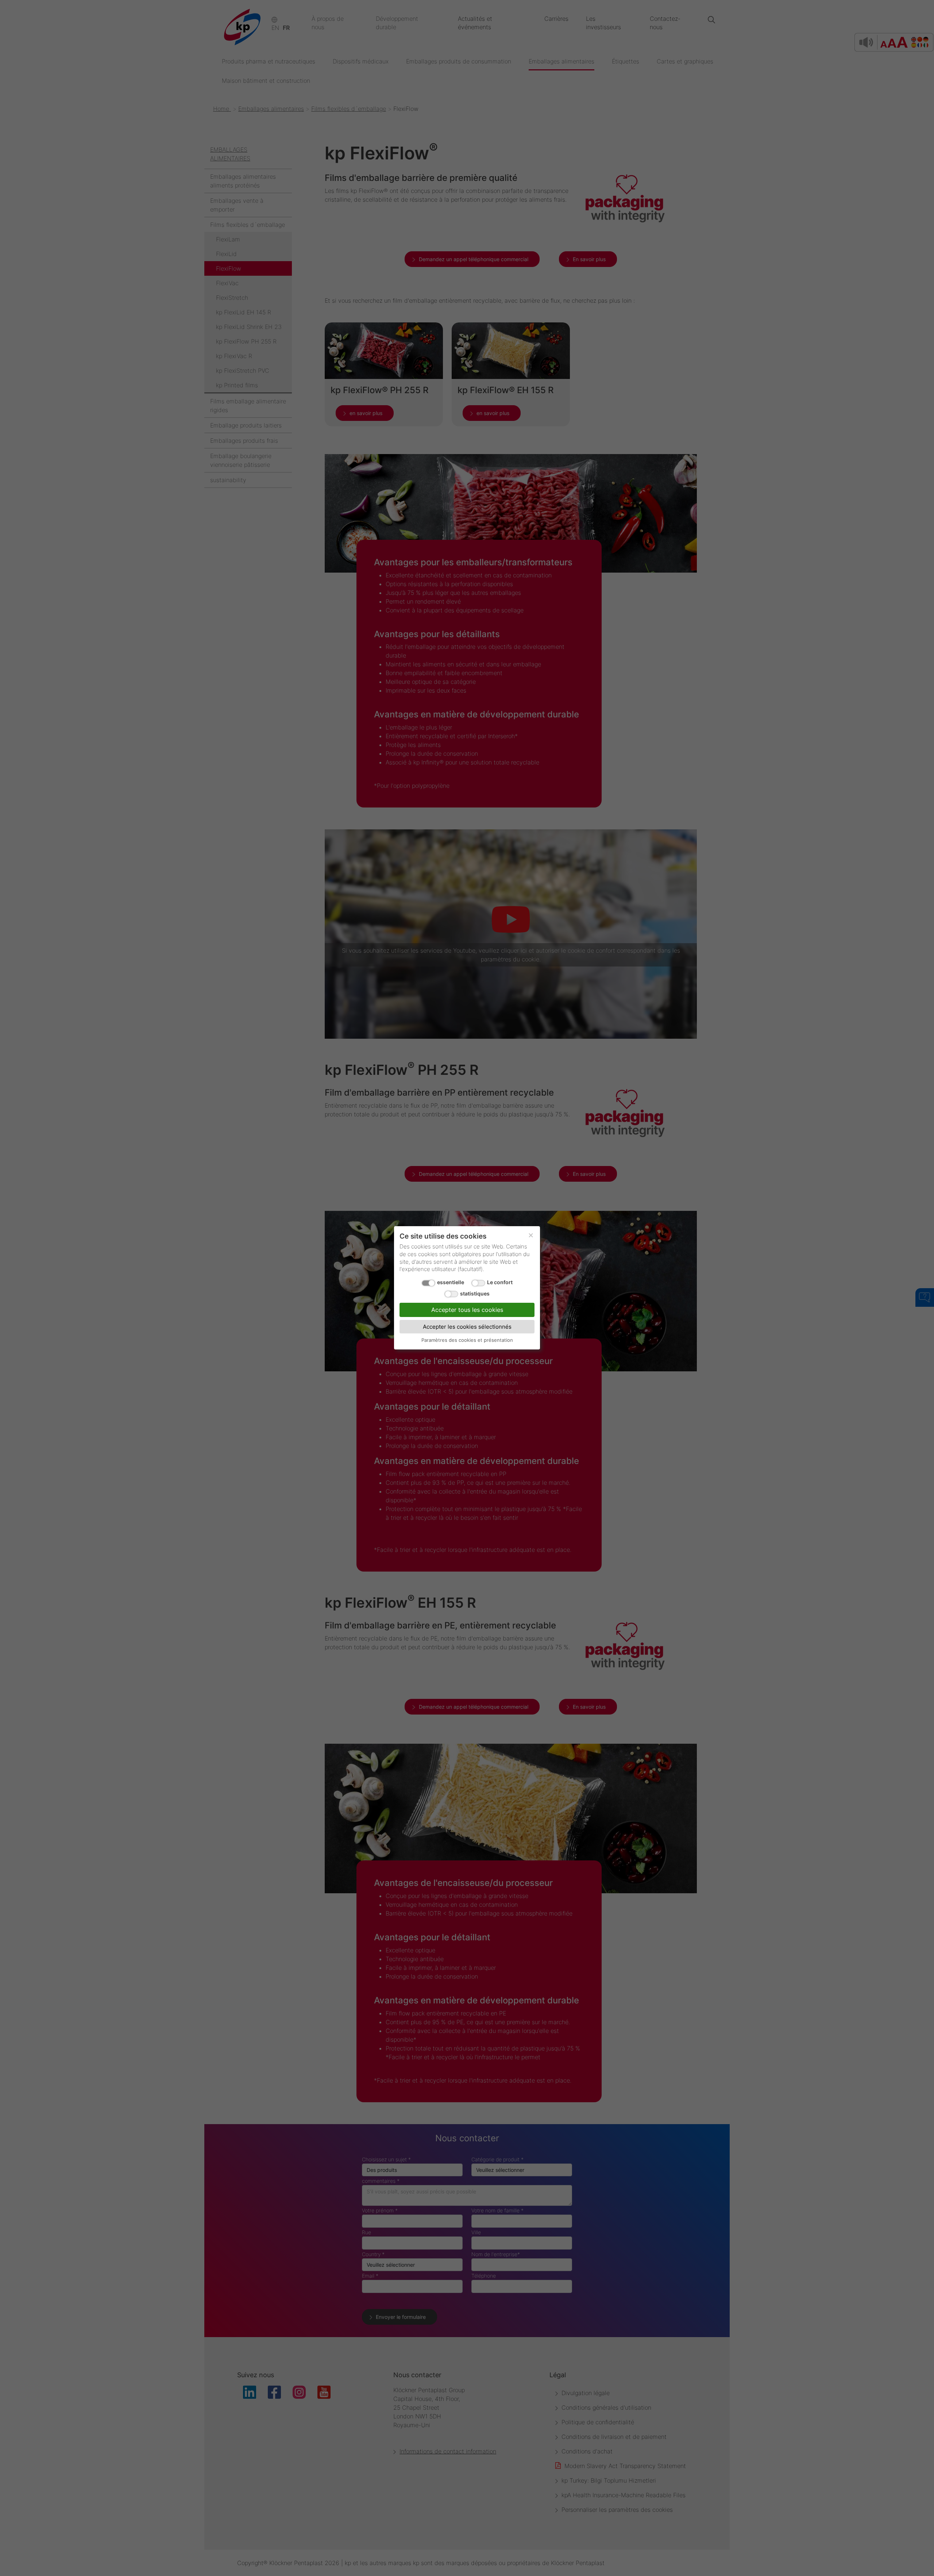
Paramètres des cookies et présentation (467, 1340)
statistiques (475, 1293)
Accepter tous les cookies (467, 1310)
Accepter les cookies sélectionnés (467, 1327)
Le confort (500, 1283)
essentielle (451, 1283)
